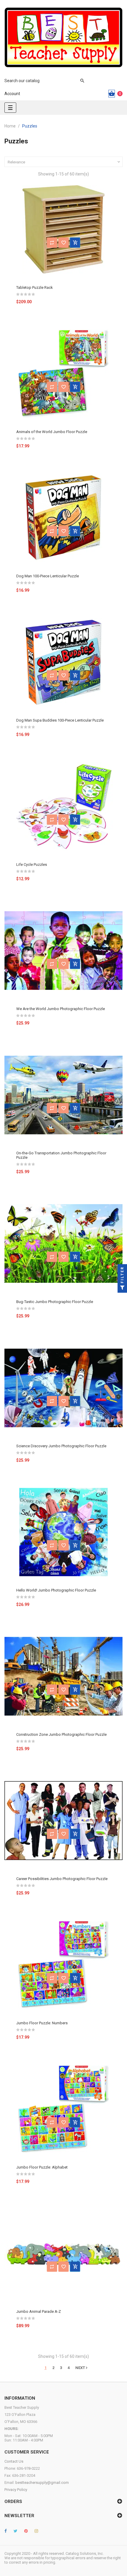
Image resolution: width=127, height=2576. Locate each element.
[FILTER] (122, 1288)
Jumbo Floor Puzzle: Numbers (42, 2023)
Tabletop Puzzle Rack (35, 287)
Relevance (64, 162)
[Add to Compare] (52, 243)
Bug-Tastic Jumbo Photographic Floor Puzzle (55, 1302)
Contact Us (14, 2461)
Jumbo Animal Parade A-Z (39, 2311)
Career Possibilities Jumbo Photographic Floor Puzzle (62, 1879)
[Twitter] (16, 2531)
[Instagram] (36, 2531)
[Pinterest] (26, 2531)
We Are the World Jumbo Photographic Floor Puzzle (61, 1009)
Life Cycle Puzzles (32, 865)
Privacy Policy (16, 2490)
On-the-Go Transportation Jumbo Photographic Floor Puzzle (61, 1155)
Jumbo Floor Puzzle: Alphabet (42, 2167)
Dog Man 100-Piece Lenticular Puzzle (48, 576)
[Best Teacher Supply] (63, 37)
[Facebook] (6, 2531)
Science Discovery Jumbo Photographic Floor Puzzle (61, 1446)
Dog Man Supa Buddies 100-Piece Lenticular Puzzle (60, 720)
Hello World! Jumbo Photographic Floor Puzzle (56, 1590)
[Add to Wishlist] (64, 243)
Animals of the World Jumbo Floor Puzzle (52, 432)
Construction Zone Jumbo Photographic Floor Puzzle (61, 1734)
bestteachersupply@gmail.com (42, 2483)
